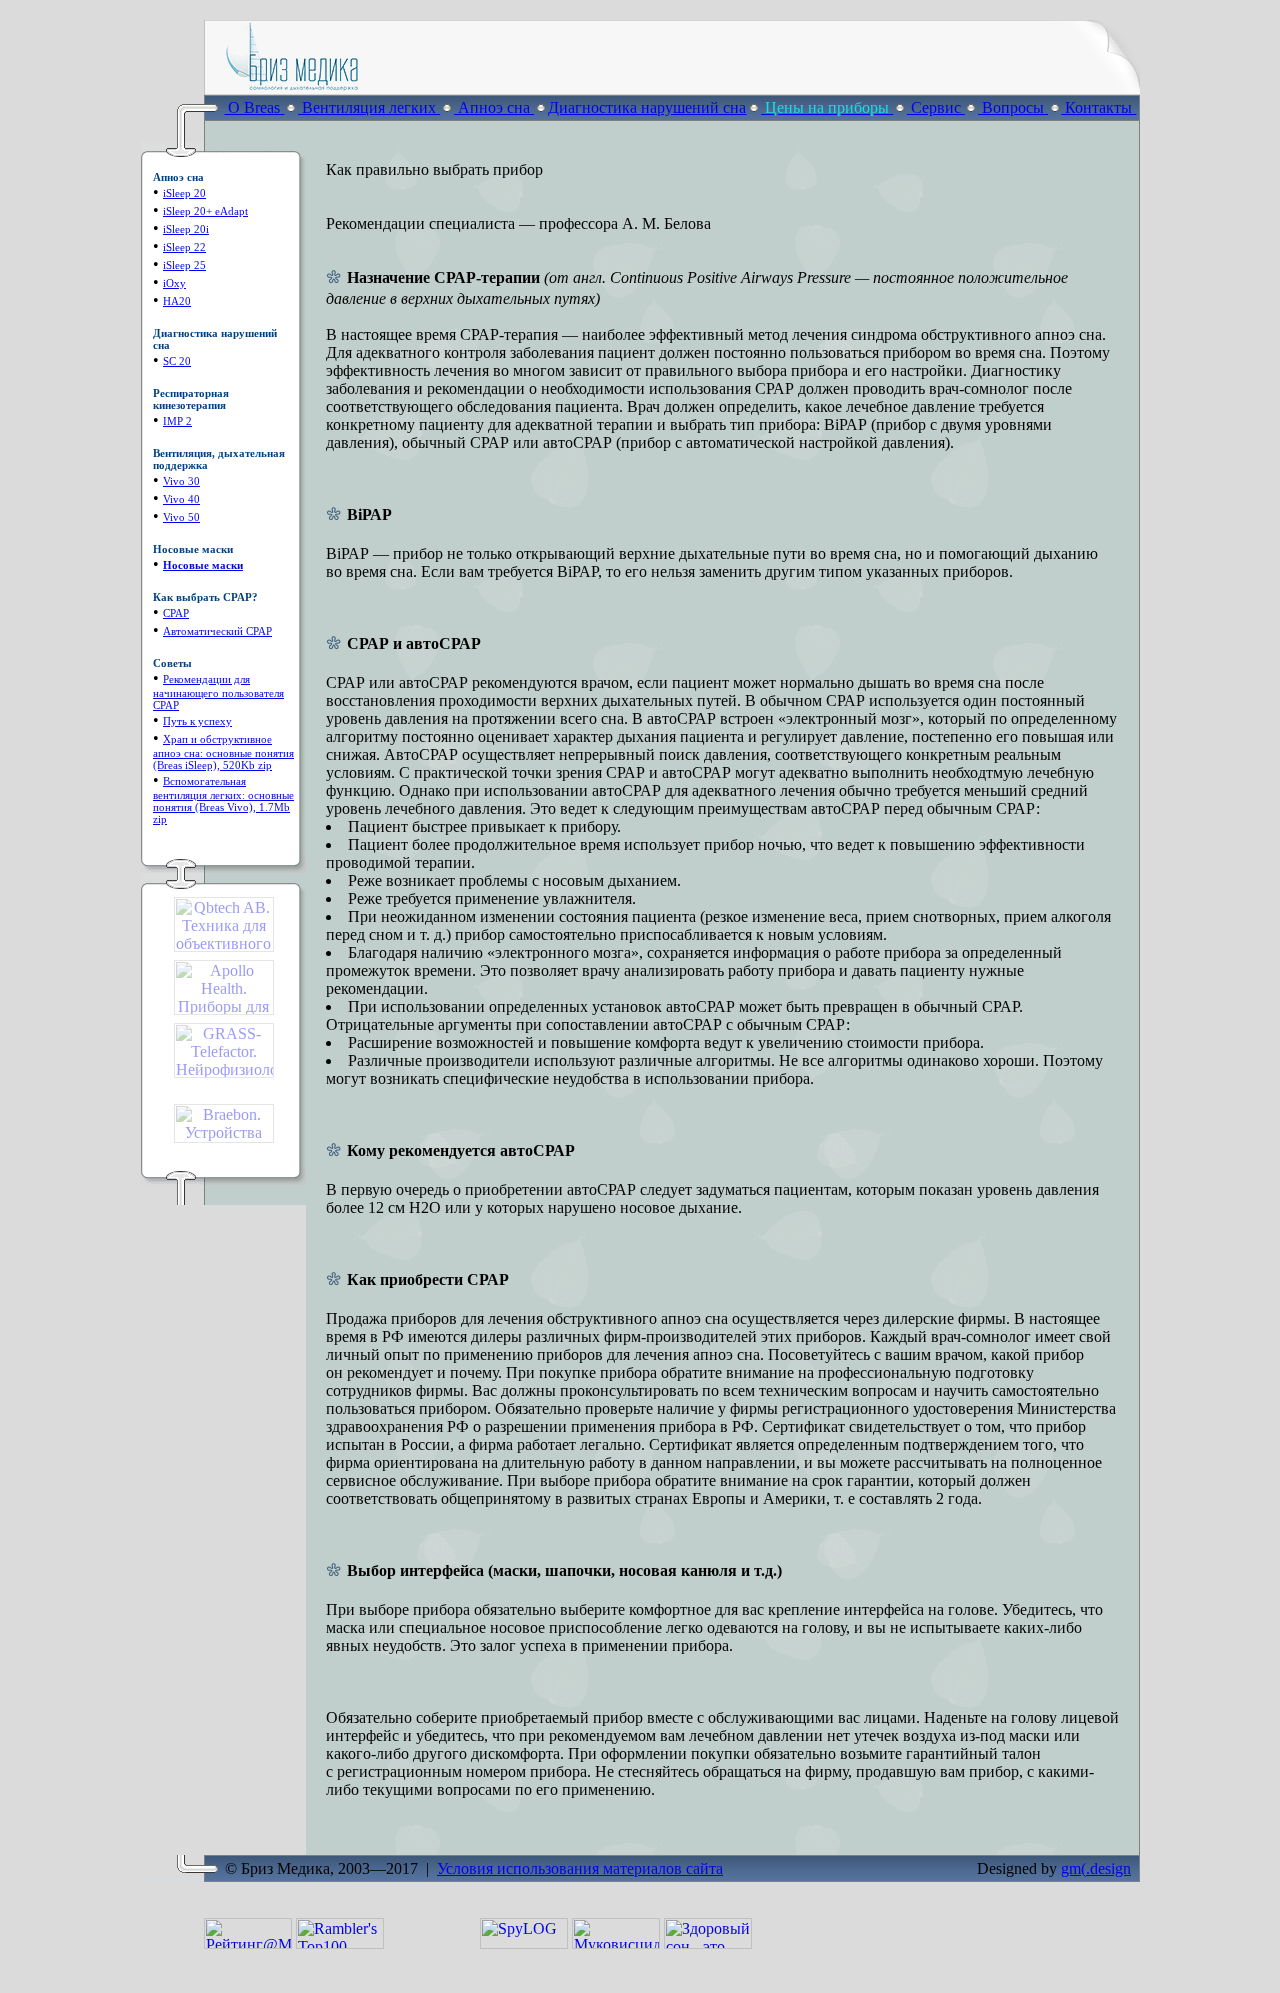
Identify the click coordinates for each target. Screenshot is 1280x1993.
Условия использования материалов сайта (580, 1868)
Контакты (1098, 107)
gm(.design (1096, 1868)
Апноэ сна (494, 107)
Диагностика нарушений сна (647, 107)
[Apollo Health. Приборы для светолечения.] (224, 1009)
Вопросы (1013, 107)
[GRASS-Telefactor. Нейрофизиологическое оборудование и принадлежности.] (224, 1072)
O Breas (254, 107)
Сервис (936, 107)
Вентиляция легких (369, 107)
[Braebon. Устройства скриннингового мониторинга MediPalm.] (224, 1137)
